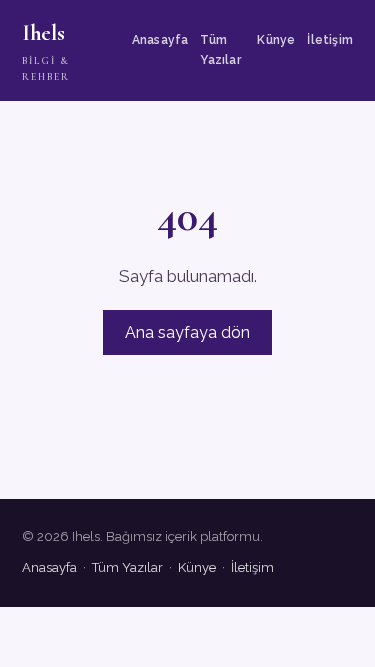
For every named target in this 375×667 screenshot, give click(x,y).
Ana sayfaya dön (187, 332)
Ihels (46, 51)
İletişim (330, 40)
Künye (276, 40)
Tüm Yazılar (220, 49)
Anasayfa (160, 40)
